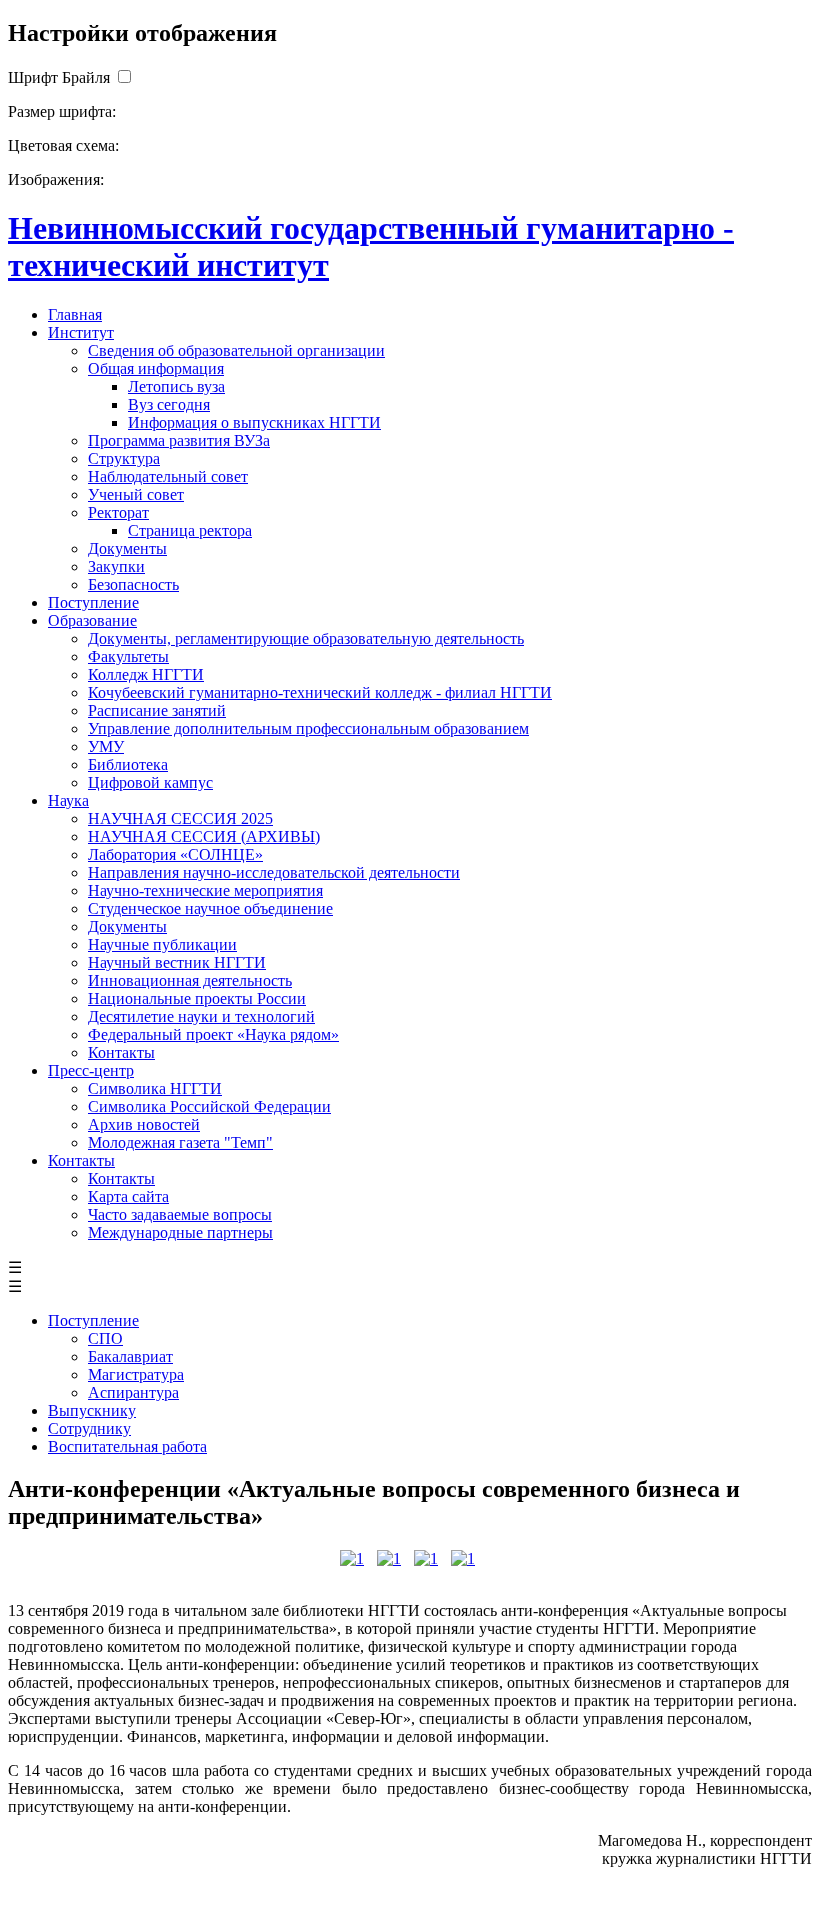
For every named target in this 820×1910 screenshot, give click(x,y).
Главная (75, 314)
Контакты (121, 1052)
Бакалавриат (130, 1356)
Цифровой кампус (150, 782)
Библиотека (128, 764)
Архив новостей (144, 1124)
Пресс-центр (91, 1070)
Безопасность (133, 584)
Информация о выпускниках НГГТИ (254, 422)
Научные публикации (162, 944)
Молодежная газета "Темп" (180, 1142)
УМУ (106, 746)
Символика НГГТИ (155, 1088)
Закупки (116, 566)
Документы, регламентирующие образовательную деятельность (306, 638)
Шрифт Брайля (59, 77)
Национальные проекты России (197, 998)
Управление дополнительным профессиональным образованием (308, 728)
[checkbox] (124, 77)
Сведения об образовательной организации (236, 350)
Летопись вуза (176, 386)
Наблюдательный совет (168, 476)
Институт (81, 332)
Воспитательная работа (127, 1446)
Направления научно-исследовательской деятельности (274, 872)
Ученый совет (136, 494)
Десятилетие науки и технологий (201, 1016)
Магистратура (136, 1374)
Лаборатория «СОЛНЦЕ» (175, 854)
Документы (127, 548)
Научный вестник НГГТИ (177, 962)
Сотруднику (89, 1428)
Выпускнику (92, 1410)
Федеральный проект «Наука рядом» (213, 1034)
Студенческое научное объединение (210, 908)
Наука (68, 800)
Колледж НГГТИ (146, 674)
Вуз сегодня (169, 404)
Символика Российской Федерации (209, 1106)
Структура (124, 458)
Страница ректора (190, 530)
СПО (105, 1338)
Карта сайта (128, 1196)
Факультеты (128, 656)
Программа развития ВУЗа (179, 440)
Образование (92, 620)
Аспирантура (133, 1392)
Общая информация (156, 368)
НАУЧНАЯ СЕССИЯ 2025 (180, 818)
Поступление (93, 602)
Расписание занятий (157, 710)
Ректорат (118, 512)
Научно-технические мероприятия (205, 890)
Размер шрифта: (62, 111)
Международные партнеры (180, 1232)
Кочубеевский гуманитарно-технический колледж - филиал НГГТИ (320, 692)
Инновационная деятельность (190, 980)
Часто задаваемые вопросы (180, 1214)
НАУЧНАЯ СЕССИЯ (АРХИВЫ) (204, 836)
